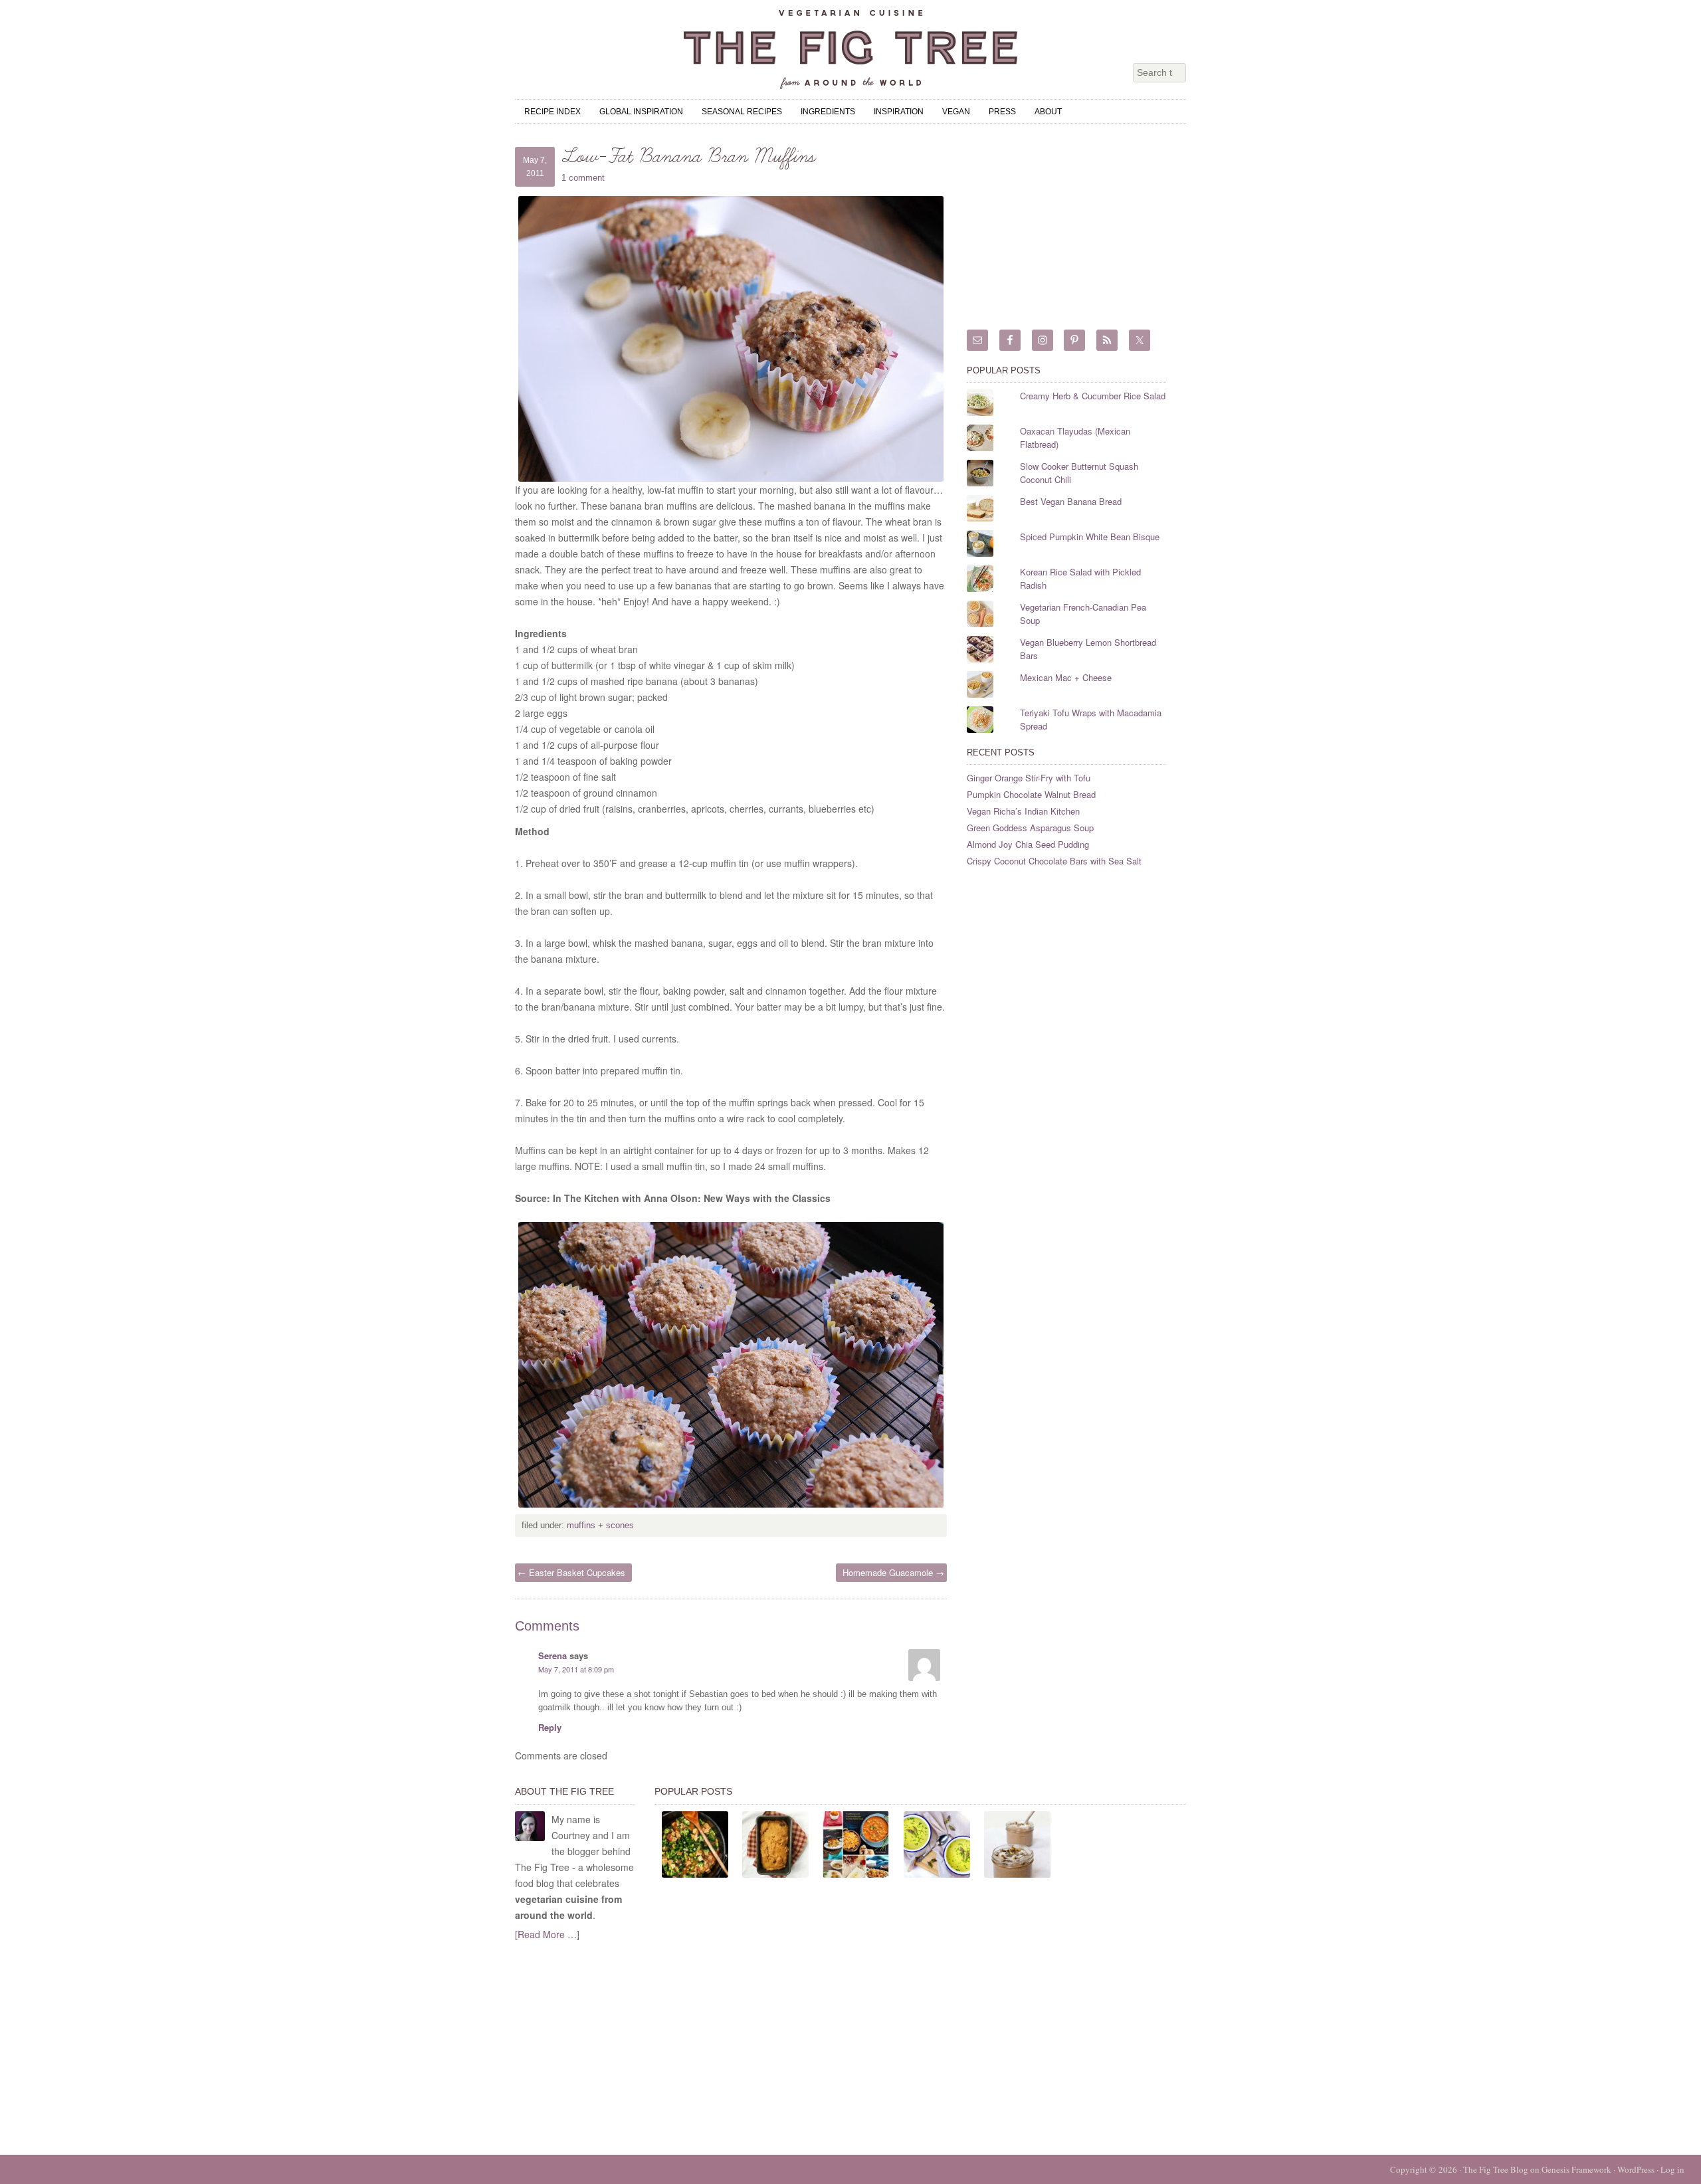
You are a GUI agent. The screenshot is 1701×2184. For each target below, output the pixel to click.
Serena (552, 1655)
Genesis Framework (1576, 2169)
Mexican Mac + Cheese (1066, 677)
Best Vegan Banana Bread (1071, 501)
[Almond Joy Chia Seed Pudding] (1017, 1844)
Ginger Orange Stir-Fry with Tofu (1029, 778)
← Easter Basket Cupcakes (571, 1572)
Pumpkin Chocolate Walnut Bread (1031, 794)
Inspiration (899, 112)
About (1048, 112)
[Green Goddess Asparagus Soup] (937, 1844)
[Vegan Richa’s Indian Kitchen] (856, 1844)
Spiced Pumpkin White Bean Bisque (1090, 537)
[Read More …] (547, 1934)
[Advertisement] (1066, 230)
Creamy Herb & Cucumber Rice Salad (1093, 396)
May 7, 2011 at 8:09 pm (576, 1669)
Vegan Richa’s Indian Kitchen (1023, 811)
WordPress (1636, 2169)
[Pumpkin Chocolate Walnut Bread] (775, 1844)
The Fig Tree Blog (1496, 2169)
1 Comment (583, 178)
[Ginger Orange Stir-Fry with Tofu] (695, 1844)
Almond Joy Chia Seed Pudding (1028, 844)
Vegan (956, 112)
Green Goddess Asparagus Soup (1030, 828)
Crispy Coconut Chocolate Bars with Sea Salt (1054, 861)
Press (1002, 112)
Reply (550, 1727)
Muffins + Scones (600, 1525)
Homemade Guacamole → (893, 1572)
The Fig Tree (850, 50)
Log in (1672, 2169)
